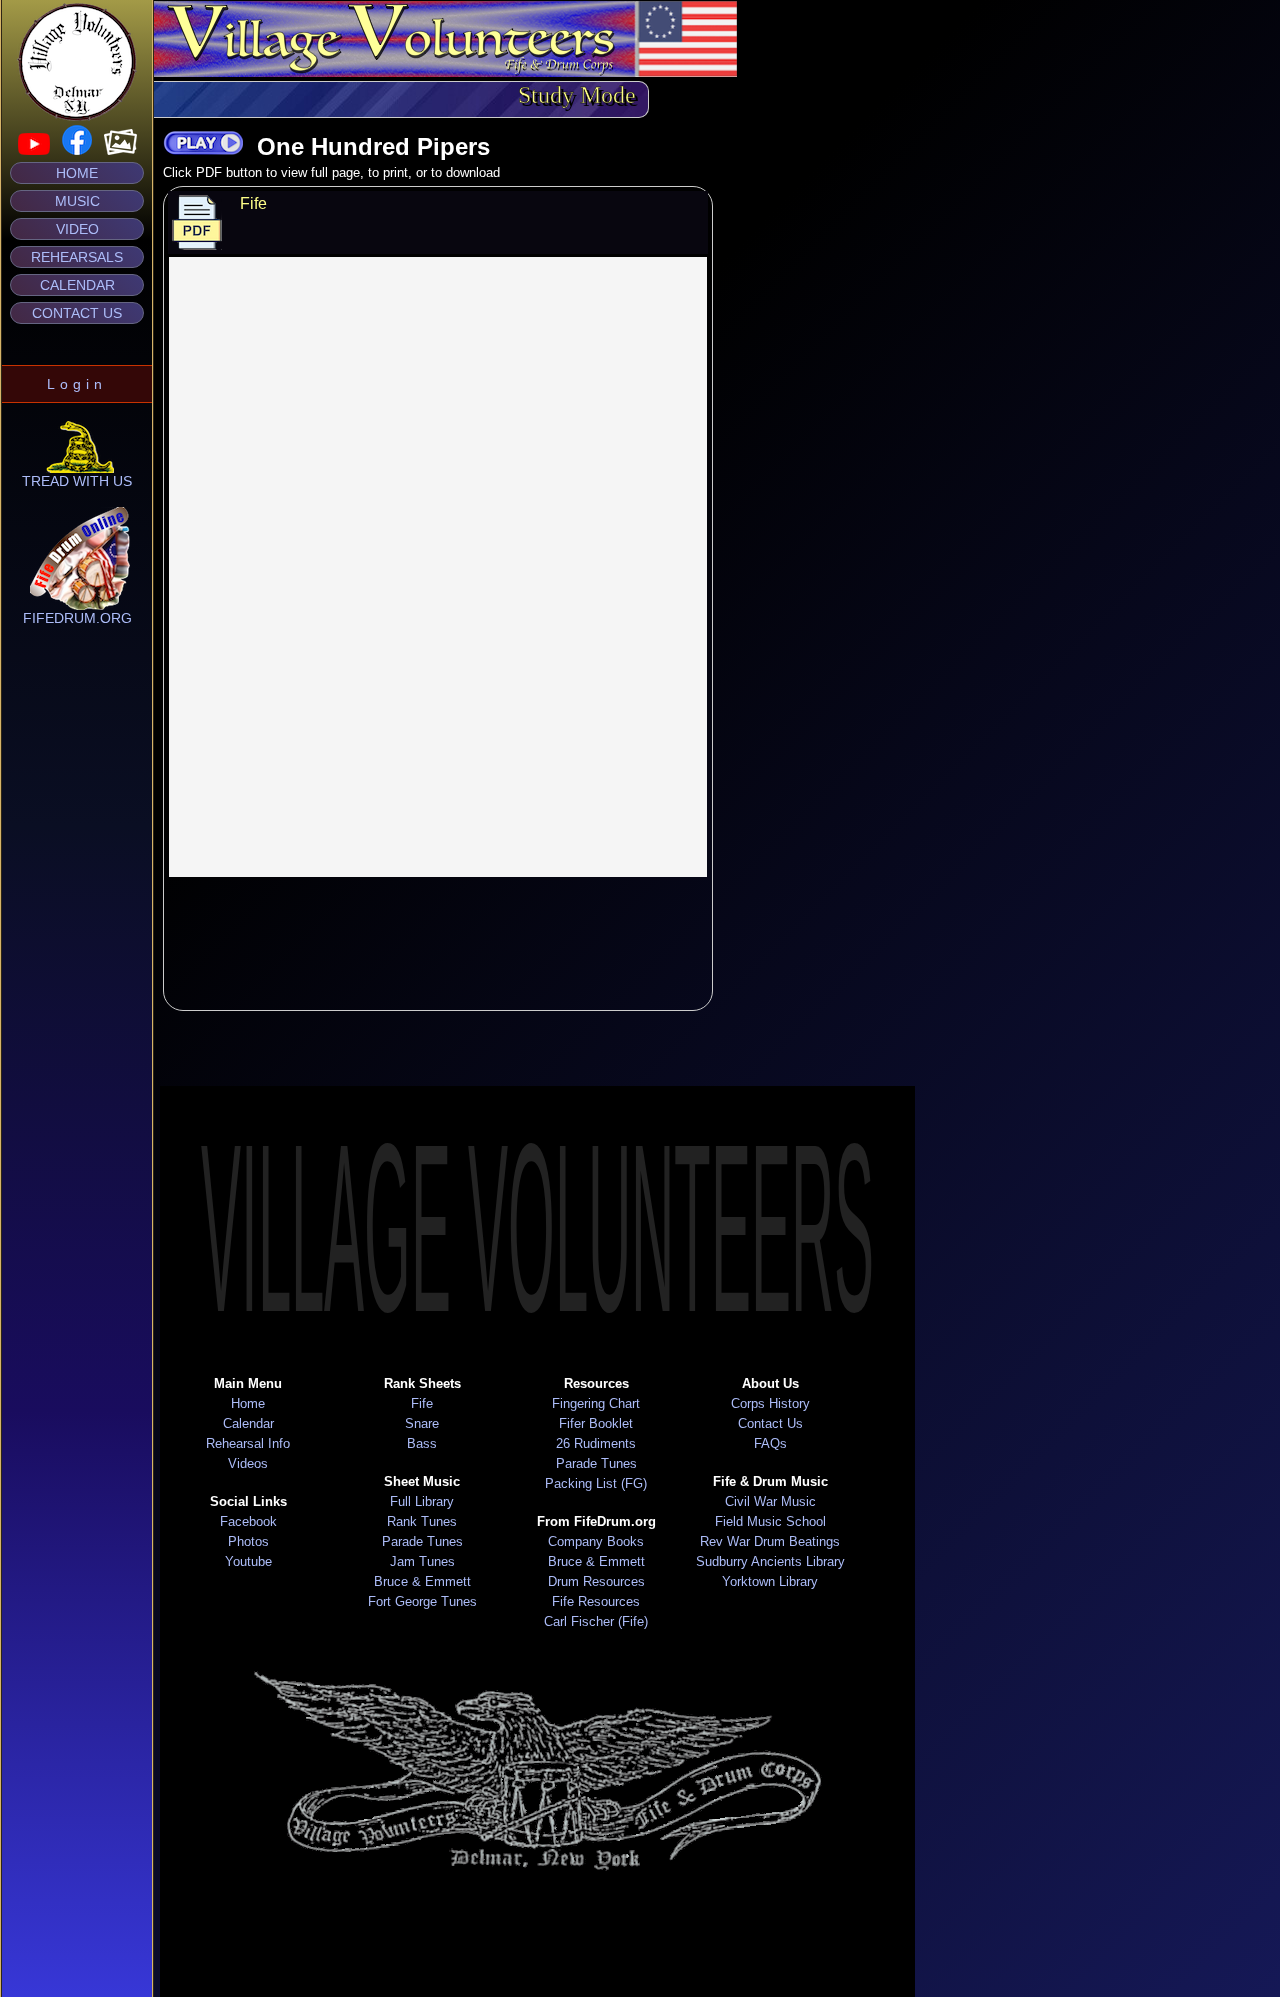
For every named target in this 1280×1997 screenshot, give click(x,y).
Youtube (248, 1561)
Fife (422, 1403)
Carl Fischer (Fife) (596, 1621)
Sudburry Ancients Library (770, 1561)
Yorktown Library (770, 1581)
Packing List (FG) (596, 1483)
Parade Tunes (422, 1541)
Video (77, 229)
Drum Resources (596, 1581)
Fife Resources (596, 1601)
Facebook (248, 1521)
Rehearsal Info (248, 1443)
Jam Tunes (422, 1561)
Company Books (596, 1541)
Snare (422, 1423)
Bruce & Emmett (422, 1581)
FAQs (770, 1443)
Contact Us (77, 313)
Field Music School (770, 1521)
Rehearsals (77, 257)
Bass (422, 1443)
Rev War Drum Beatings (770, 1541)
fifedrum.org (77, 618)
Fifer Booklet (596, 1423)
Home (77, 173)
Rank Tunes (422, 1521)
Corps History (770, 1403)
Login (77, 384)
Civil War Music (770, 1501)
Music (77, 201)
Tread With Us (77, 481)
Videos (248, 1463)
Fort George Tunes (422, 1601)
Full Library (422, 1501)
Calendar (77, 285)
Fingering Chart (596, 1403)
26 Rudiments (596, 1443)
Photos (248, 1541)
